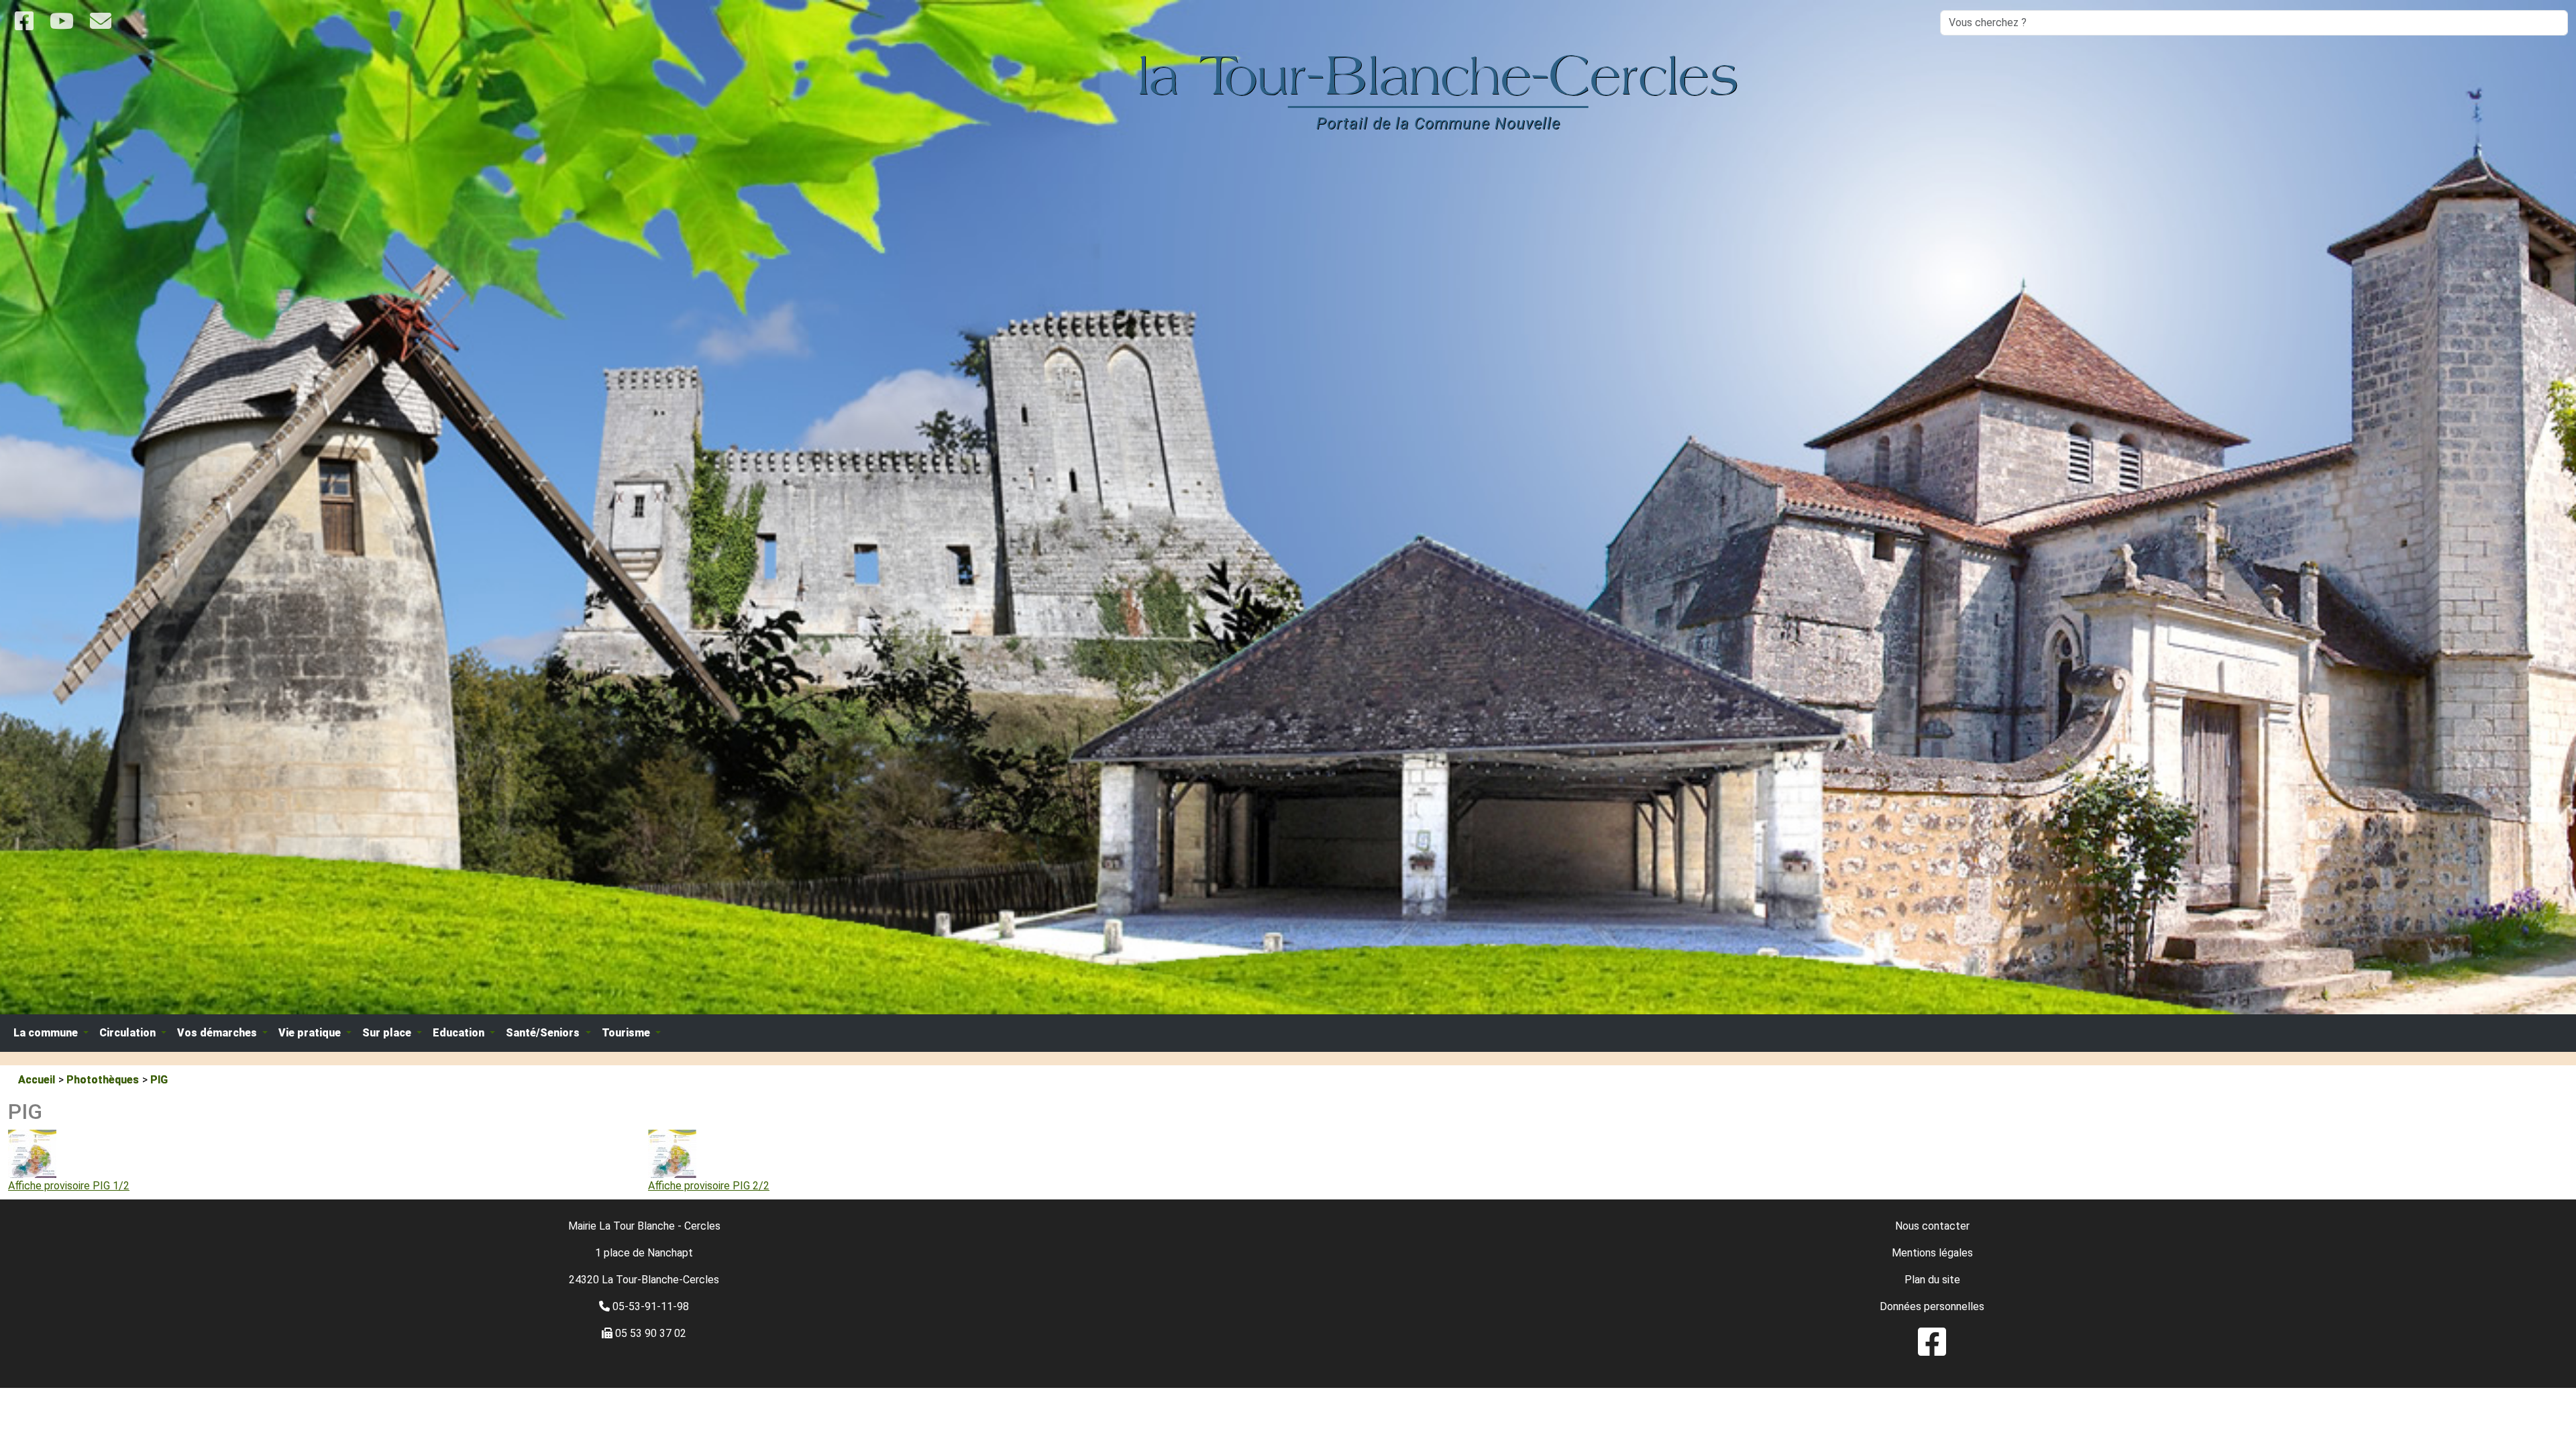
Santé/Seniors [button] (544, 1033)
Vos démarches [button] (218, 1033)
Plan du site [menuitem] (1932, 1280)
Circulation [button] (129, 1033)
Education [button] (460, 1033)
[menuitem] (1932, 1350)
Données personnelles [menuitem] (1932, 1306)
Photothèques (103, 1080)
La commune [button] (47, 1033)
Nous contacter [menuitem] (1932, 1226)
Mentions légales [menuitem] (1932, 1253)
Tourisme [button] (627, 1033)
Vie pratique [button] (311, 1033)
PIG (159, 1080)
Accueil (37, 1080)
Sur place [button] (388, 1033)
